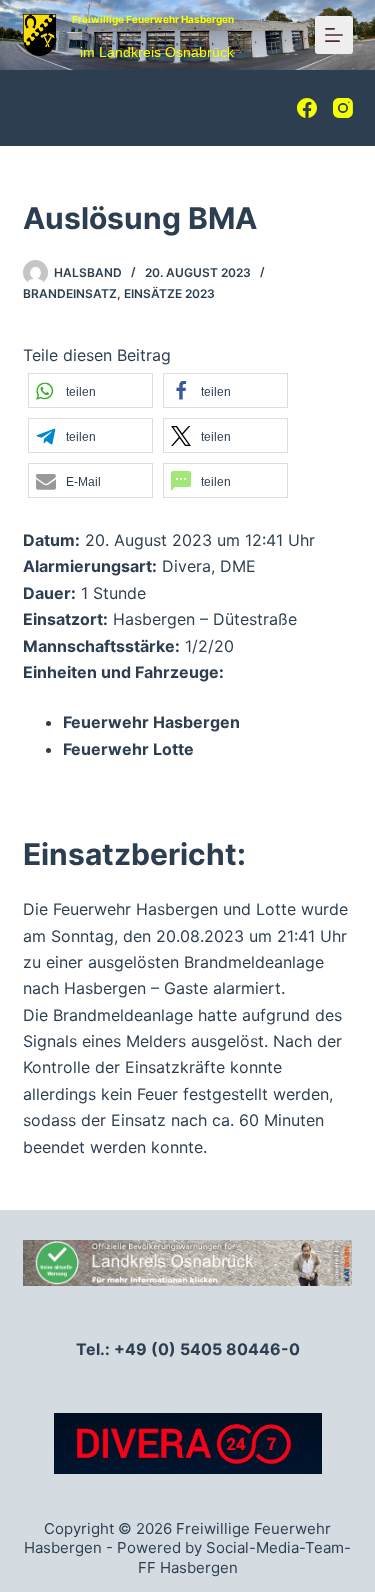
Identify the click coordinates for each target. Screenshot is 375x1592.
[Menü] (334, 35)
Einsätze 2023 (169, 293)
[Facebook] (307, 108)
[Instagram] (343, 108)
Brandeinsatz (70, 293)
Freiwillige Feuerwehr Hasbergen (153, 19)
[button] (90, 390)
